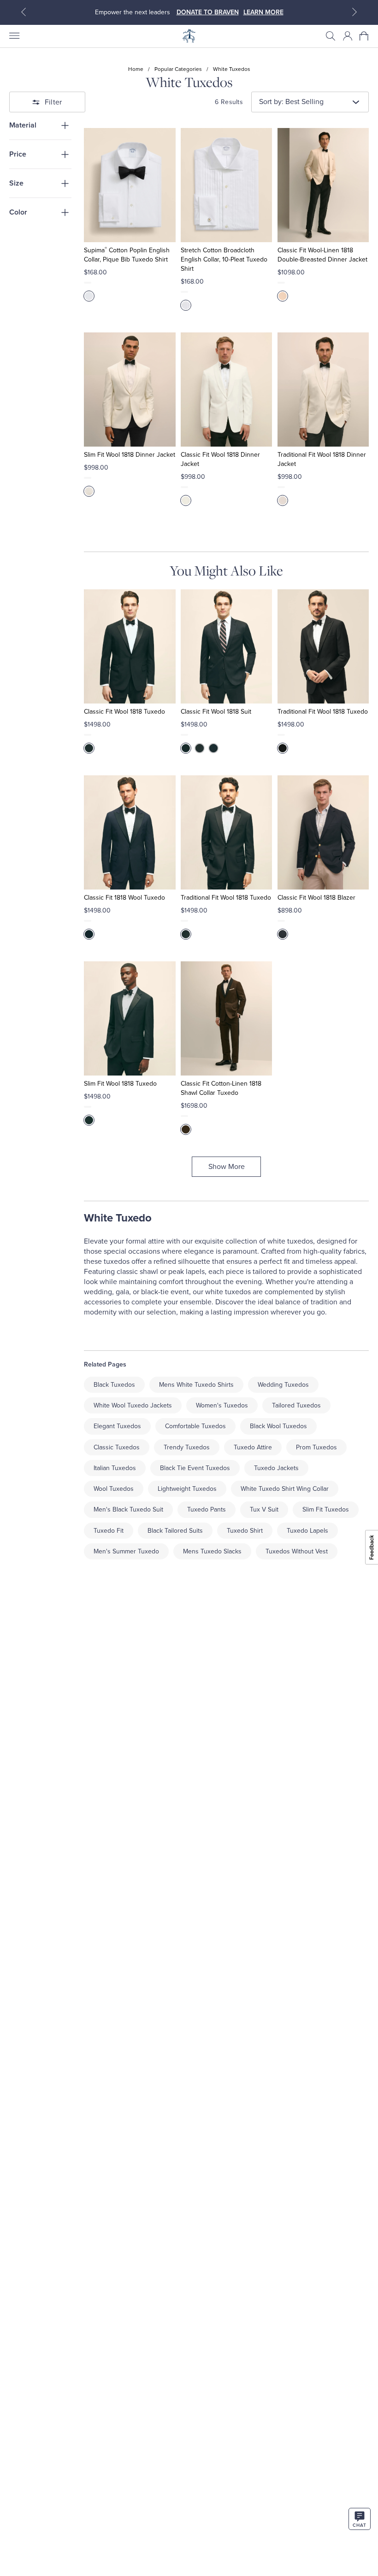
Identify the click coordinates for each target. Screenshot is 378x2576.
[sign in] (348, 36)
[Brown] (186, 1129)
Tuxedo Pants (207, 1509)
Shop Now (228, 12)
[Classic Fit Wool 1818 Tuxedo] (130, 646)
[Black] (89, 748)
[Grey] (200, 748)
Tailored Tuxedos (296, 1405)
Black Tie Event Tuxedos (195, 1468)
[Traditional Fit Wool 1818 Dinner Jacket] (323, 390)
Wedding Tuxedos (283, 1385)
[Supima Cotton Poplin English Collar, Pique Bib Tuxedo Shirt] (130, 185)
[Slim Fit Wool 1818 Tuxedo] (130, 1018)
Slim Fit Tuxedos (326, 1509)
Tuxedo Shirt (245, 1531)
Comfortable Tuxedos (195, 1426)
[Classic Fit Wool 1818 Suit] (226, 646)
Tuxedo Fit (109, 1531)
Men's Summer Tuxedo (126, 1551)
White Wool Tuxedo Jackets (133, 1405)
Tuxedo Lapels (307, 1531)
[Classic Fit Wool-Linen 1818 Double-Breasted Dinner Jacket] (323, 185)
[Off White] (283, 296)
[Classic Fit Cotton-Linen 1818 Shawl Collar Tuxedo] (226, 1018)
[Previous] (24, 12)
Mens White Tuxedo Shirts (196, 1385)
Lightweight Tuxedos (187, 1489)
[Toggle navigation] (14, 36)
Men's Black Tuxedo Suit (128, 1509)
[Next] (354, 12)
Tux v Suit (264, 1509)
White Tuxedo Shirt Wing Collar (285, 1489)
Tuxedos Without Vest (297, 1551)
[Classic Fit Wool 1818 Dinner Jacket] (226, 390)
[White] (89, 296)
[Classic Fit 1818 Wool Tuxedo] (130, 832)
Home (136, 69)
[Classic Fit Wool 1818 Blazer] (323, 832)
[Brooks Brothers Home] (189, 36)
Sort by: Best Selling (291, 102)
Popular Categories (178, 69)
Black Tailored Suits (175, 1531)
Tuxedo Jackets (276, 1468)
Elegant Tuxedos (117, 1426)
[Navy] (213, 748)
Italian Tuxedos (115, 1468)
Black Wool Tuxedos (278, 1426)
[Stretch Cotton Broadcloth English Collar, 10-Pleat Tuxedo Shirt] (226, 185)
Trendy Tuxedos (187, 1447)
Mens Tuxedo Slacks (212, 1551)
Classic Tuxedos (117, 1447)
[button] (331, 36)
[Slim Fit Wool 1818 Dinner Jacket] (130, 390)
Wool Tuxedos (114, 1489)
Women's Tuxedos (222, 1405)
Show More (227, 1167)
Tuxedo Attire (253, 1447)
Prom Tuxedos (316, 1447)
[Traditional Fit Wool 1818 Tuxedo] (323, 646)
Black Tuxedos (114, 1385)
